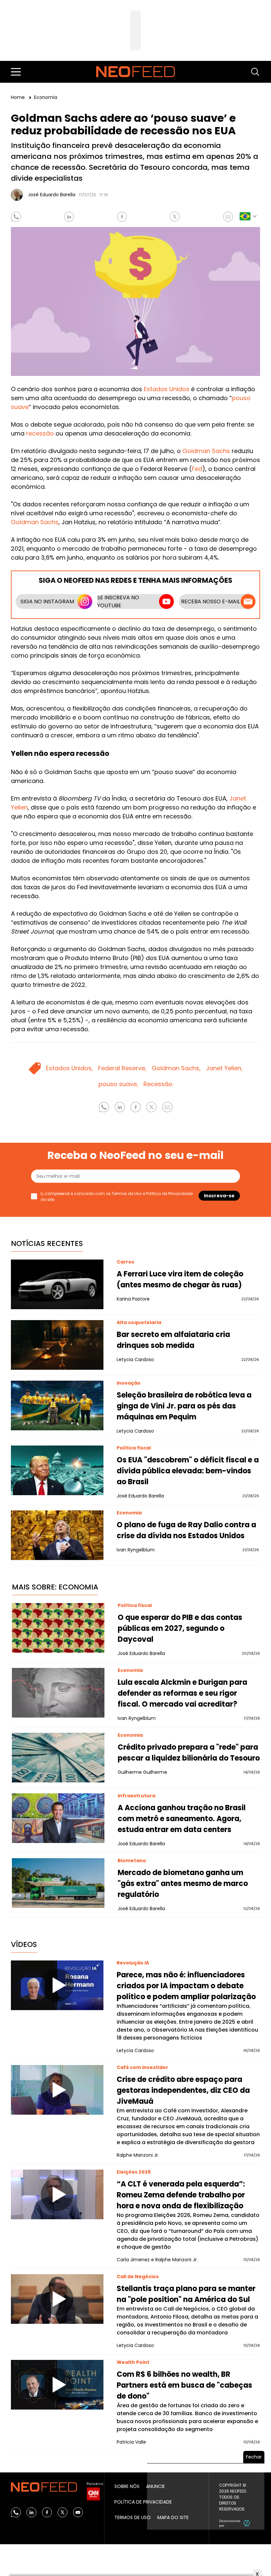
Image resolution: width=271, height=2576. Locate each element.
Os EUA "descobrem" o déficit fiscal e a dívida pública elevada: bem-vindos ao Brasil (188, 1471)
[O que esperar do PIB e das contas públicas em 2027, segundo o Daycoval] (58, 1628)
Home (19, 97)
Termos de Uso (127, 1194)
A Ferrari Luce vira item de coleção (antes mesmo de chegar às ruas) (180, 1279)
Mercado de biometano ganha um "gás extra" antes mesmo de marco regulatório (183, 1884)
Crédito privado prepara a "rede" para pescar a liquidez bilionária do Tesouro (189, 1753)
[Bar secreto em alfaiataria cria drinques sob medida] (57, 1345)
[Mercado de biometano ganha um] (58, 1883)
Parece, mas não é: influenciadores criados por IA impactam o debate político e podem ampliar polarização (186, 1986)
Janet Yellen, (224, 1068)
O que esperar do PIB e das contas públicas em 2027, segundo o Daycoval (180, 1628)
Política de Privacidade (169, 1194)
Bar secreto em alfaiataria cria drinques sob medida (173, 1340)
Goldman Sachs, (176, 1068)
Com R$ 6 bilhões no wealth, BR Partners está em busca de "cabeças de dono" (184, 2385)
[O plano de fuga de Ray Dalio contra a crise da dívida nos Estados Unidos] (57, 1535)
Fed (197, 469)
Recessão (158, 1084)
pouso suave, (118, 1084)
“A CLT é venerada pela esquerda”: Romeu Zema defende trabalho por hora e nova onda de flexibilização (181, 2195)
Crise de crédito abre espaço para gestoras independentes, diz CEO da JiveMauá (183, 2090)
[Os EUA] (57, 1470)
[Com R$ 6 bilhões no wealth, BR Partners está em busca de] (57, 2385)
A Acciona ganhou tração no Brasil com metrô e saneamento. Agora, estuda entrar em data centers (182, 1819)
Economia (46, 97)
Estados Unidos (167, 389)
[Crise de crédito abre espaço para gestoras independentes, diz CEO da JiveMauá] (57, 2090)
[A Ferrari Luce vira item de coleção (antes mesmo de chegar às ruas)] (57, 1284)
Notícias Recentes (47, 1243)
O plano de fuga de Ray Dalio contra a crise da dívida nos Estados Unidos (186, 1530)
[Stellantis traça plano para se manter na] (57, 2299)
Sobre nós (127, 2486)
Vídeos (24, 1944)
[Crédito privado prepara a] (58, 1758)
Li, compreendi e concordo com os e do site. (117, 1196)
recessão (40, 433)
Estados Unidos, (69, 1068)
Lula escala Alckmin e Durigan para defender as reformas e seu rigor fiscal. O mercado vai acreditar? (182, 1693)
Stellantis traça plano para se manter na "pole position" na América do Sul (186, 2294)
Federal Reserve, (122, 1068)
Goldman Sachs (206, 451)
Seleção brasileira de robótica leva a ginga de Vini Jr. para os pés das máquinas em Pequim (184, 1406)
